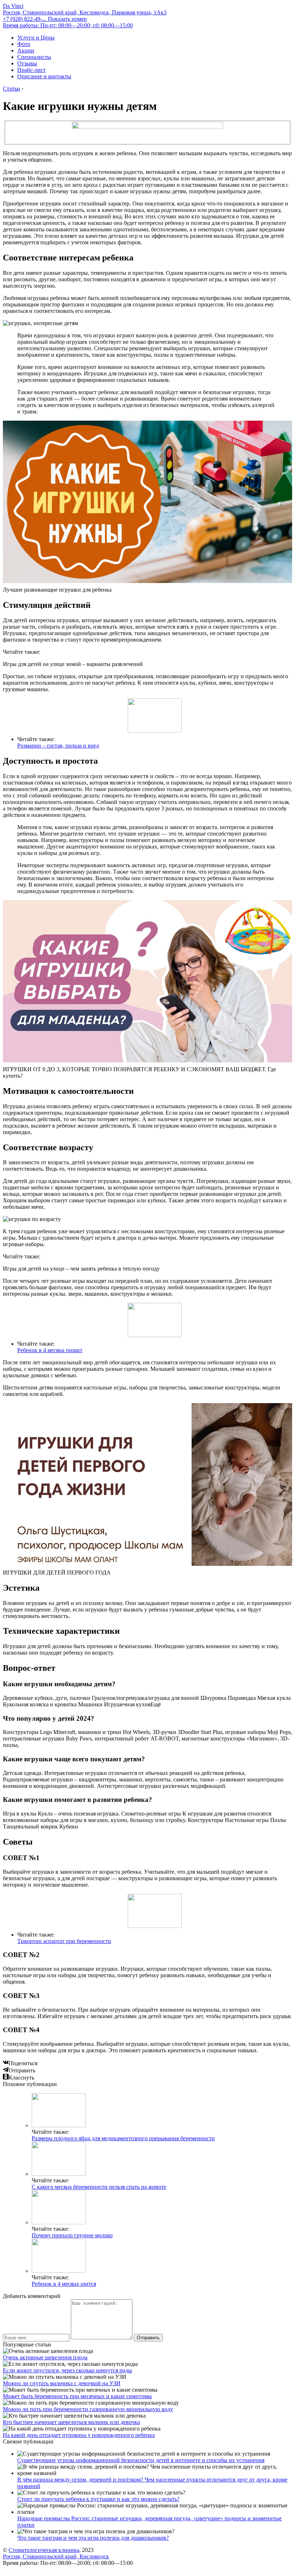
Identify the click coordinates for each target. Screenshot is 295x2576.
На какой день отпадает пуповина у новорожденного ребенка (79, 2435)
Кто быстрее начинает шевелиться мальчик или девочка (71, 2422)
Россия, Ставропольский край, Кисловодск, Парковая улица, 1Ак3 (85, 12)
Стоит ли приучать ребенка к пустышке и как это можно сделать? (98, 2499)
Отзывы (27, 63)
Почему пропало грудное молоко (72, 2235)
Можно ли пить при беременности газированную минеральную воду (88, 2409)
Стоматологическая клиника (44, 2550)
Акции (26, 50)
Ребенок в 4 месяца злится (64, 2284)
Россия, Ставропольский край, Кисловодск (56, 2556)
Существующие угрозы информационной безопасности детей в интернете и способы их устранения (141, 2460)
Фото (24, 44)
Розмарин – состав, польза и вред (58, 746)
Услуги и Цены (36, 38)
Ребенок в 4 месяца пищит (50, 1350)
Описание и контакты (44, 76)
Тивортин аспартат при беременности (64, 1941)
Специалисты (34, 57)
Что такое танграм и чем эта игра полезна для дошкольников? (93, 2538)
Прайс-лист (31, 70)
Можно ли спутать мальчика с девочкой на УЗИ (62, 2383)
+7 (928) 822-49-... (45, 19)
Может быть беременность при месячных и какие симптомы (77, 2396)
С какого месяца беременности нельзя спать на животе (99, 2187)
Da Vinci (13, 6)
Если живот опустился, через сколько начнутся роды (67, 2370)
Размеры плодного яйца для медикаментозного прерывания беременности (123, 2138)
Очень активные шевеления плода (45, 2357)
